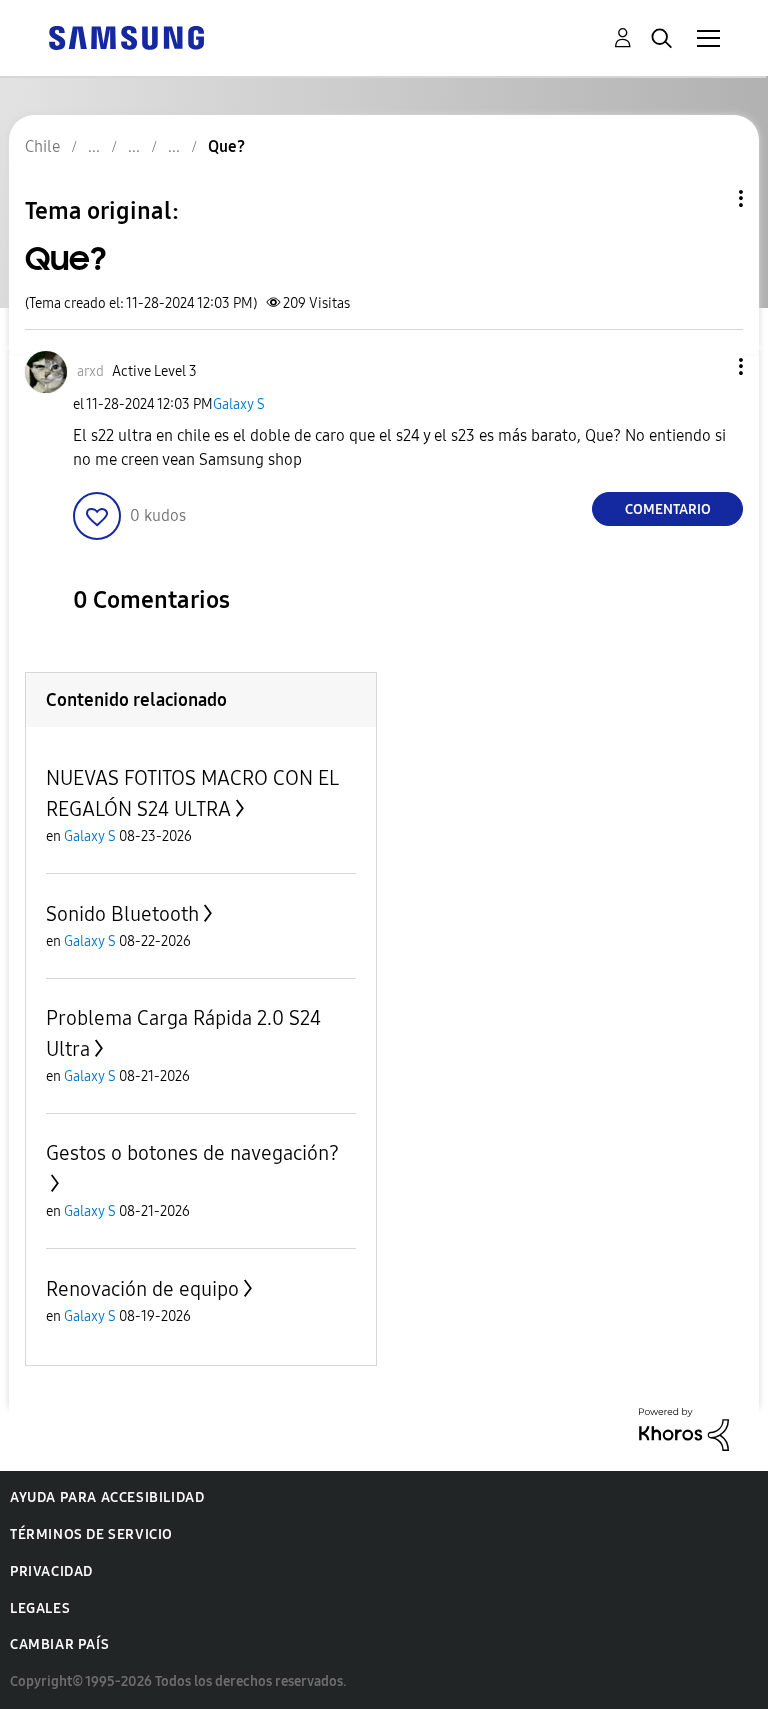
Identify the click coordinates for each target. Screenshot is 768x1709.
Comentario (668, 509)
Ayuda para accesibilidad (107, 1497)
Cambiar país (59, 1644)
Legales (40, 1608)
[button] (708, 366)
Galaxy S (239, 404)
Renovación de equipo (142, 1289)
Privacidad (51, 1571)
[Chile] (126, 36)
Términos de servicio (91, 1534)
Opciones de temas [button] (707, 198)
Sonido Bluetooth (122, 914)
